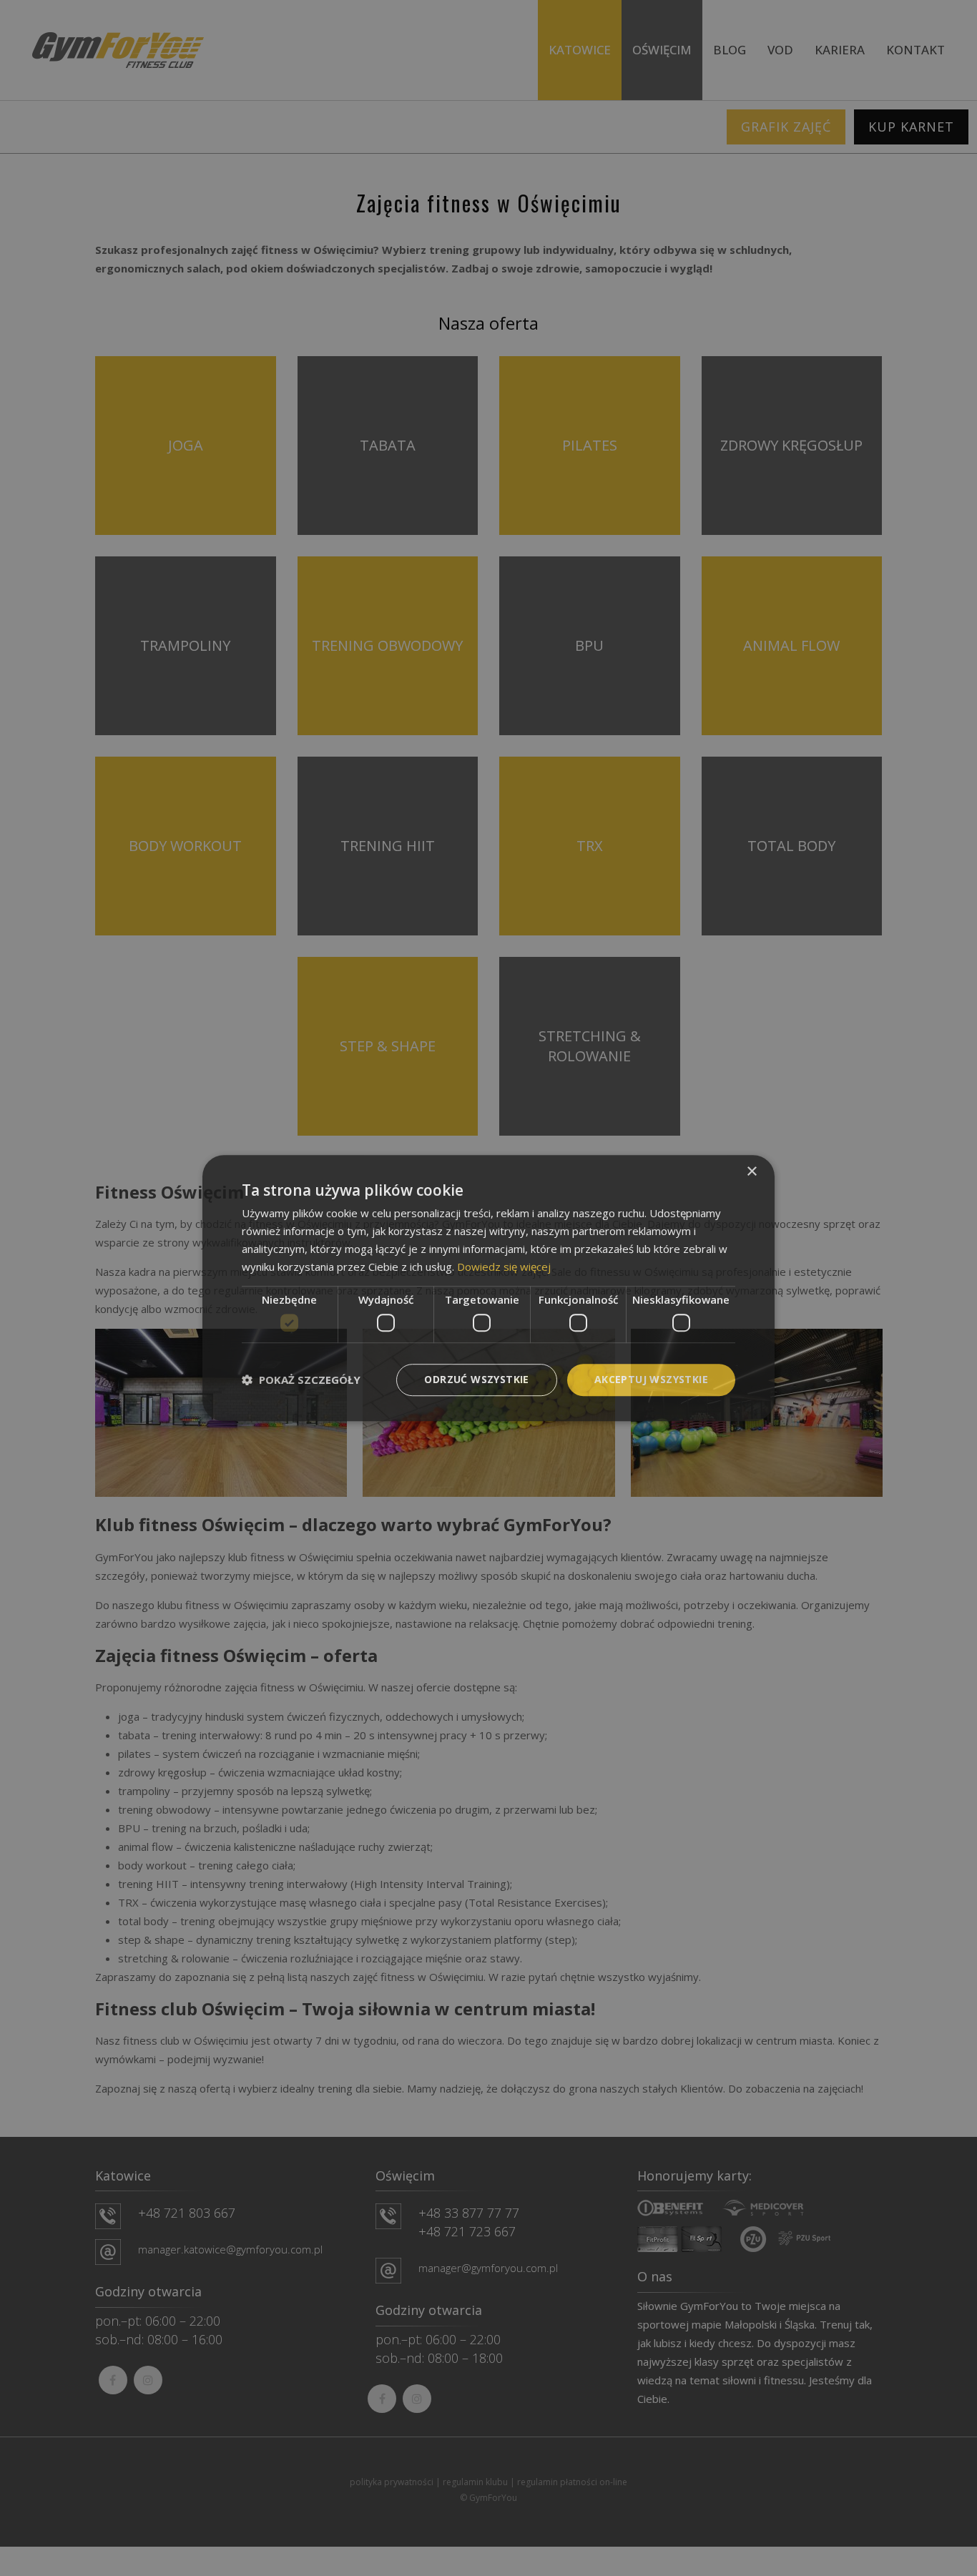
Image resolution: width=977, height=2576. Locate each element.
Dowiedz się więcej (504, 1267)
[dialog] (488, 1288)
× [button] (751, 1172)
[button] (301, 1380)
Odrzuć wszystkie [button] (476, 1379)
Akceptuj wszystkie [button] (651, 1379)
